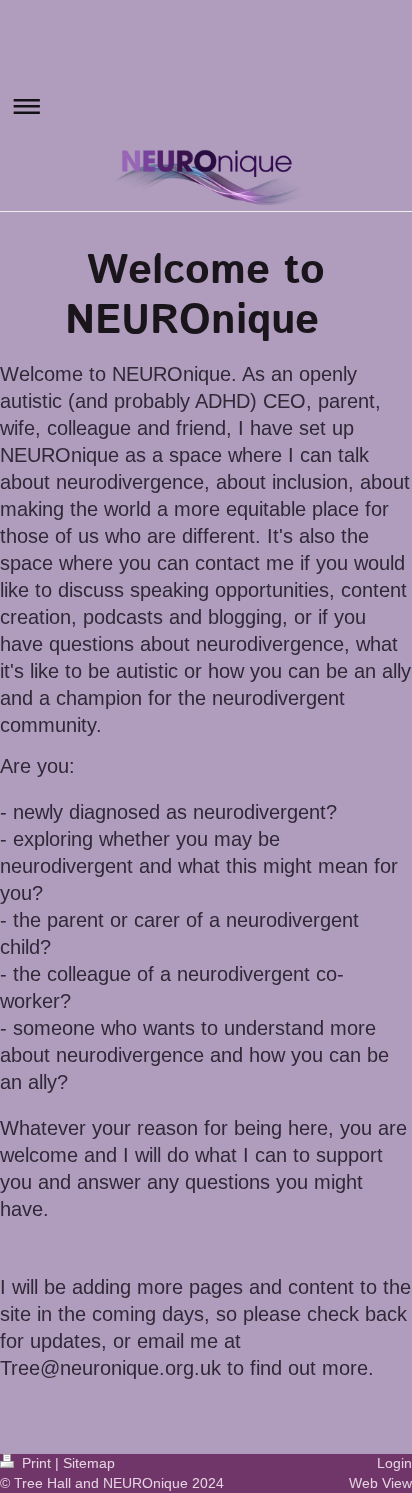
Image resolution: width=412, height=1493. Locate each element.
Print (36, 1463)
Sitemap (89, 1463)
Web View (380, 1483)
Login (394, 1463)
